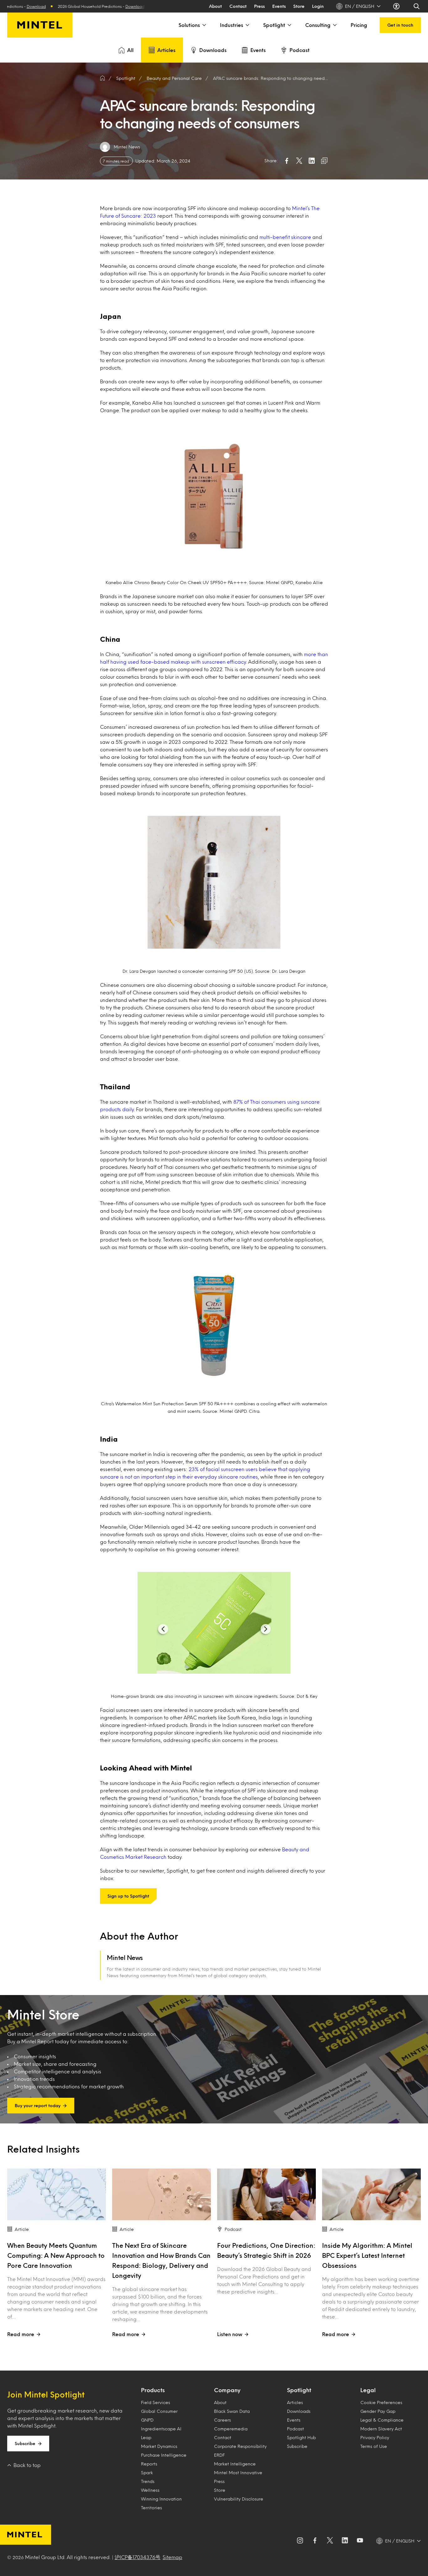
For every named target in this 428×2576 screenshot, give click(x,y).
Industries (232, 25)
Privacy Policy (375, 2437)
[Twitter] (330, 2541)
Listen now (230, 2334)
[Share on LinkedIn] (312, 161)
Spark (147, 2472)
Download (66, 6)
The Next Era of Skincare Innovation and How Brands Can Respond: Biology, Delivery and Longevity (161, 2260)
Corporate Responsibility (240, 2446)
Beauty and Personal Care (174, 78)
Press (259, 6)
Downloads (213, 50)
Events (279, 6)
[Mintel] (40, 25)
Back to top (27, 2465)
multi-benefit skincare (285, 237)
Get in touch (400, 25)
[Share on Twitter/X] (299, 161)
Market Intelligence (235, 2464)
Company (227, 2390)
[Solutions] (204, 25)
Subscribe (25, 2443)
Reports (149, 2464)
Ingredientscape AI (161, 2429)
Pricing (359, 25)
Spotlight (274, 25)
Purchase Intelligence (164, 2455)
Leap (146, 2437)
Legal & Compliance (382, 2420)
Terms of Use (374, 2446)
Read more (21, 2334)
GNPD (147, 2420)
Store (299, 6)
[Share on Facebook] (287, 161)
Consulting (318, 25)
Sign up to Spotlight (128, 1896)
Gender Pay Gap (378, 2411)
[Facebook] (315, 2541)
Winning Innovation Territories (161, 2503)
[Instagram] (300, 2541)
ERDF (219, 2455)
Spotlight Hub (301, 2437)
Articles (166, 50)
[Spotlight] (289, 25)
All (130, 50)
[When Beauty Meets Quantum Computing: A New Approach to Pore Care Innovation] (57, 2194)
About (215, 6)
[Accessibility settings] (397, 6)
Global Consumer (159, 2411)
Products (153, 2390)
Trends (148, 2481)
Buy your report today (38, 2105)
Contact (238, 6)
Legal (368, 2390)
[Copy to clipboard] (324, 161)
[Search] (417, 6)
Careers (222, 2420)
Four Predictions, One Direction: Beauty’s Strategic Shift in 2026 (266, 2250)
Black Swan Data (232, 2411)
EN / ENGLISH (360, 6)
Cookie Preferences (381, 2402)
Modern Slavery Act (381, 2429)
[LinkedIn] (345, 2541)
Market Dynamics (159, 2446)
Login (318, 6)
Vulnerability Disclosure (239, 2499)
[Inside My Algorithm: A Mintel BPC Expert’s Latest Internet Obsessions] (371, 2194)
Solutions (189, 25)
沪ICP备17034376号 (138, 2557)
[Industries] (247, 25)
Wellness (150, 2490)
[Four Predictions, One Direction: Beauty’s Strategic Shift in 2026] (266, 2194)
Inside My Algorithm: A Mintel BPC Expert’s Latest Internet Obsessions (367, 2255)
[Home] (102, 78)
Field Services (156, 2402)
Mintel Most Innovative (238, 2472)
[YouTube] (360, 2541)
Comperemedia (231, 2429)
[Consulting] (334, 25)
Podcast (300, 50)
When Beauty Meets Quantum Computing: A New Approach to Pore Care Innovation (56, 2255)
